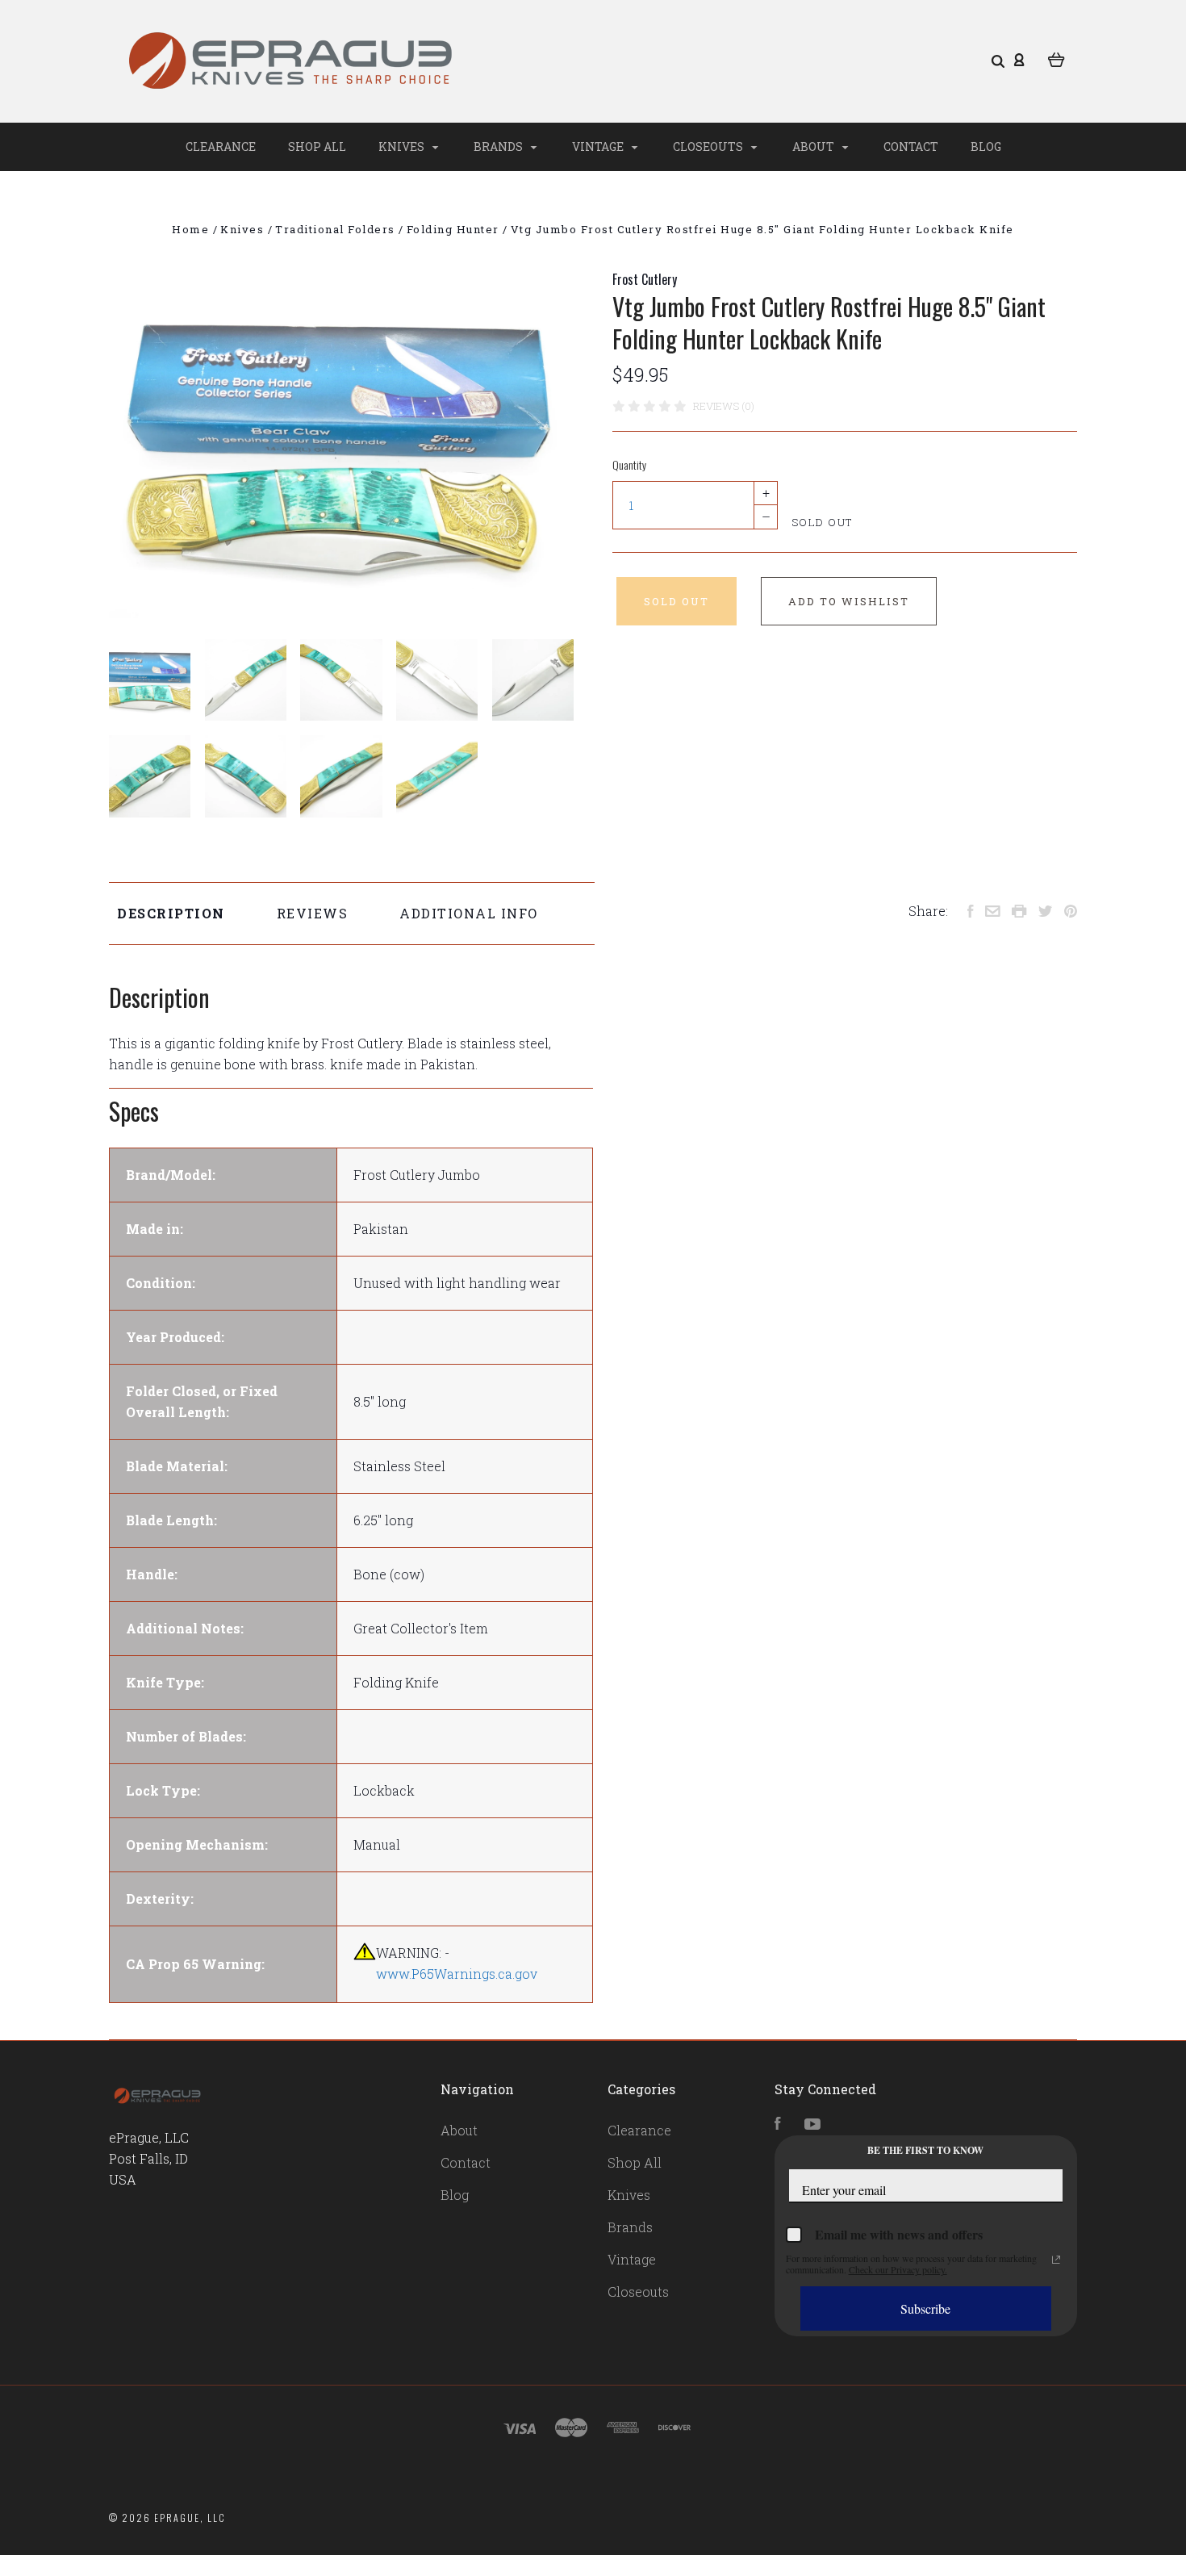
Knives (403, 146)
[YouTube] (812, 2124)
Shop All (317, 146)
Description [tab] (171, 913)
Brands (499, 146)
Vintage (599, 146)
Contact (911, 146)
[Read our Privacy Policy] (1056, 2260)
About (814, 146)
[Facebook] (778, 2124)
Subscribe (925, 2308)
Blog (986, 146)
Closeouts (709, 146)
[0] (1057, 58)
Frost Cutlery (645, 279)
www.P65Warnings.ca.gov (457, 1974)
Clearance (221, 146)
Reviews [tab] (313, 913)
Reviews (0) (724, 406)
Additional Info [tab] (469, 913)
